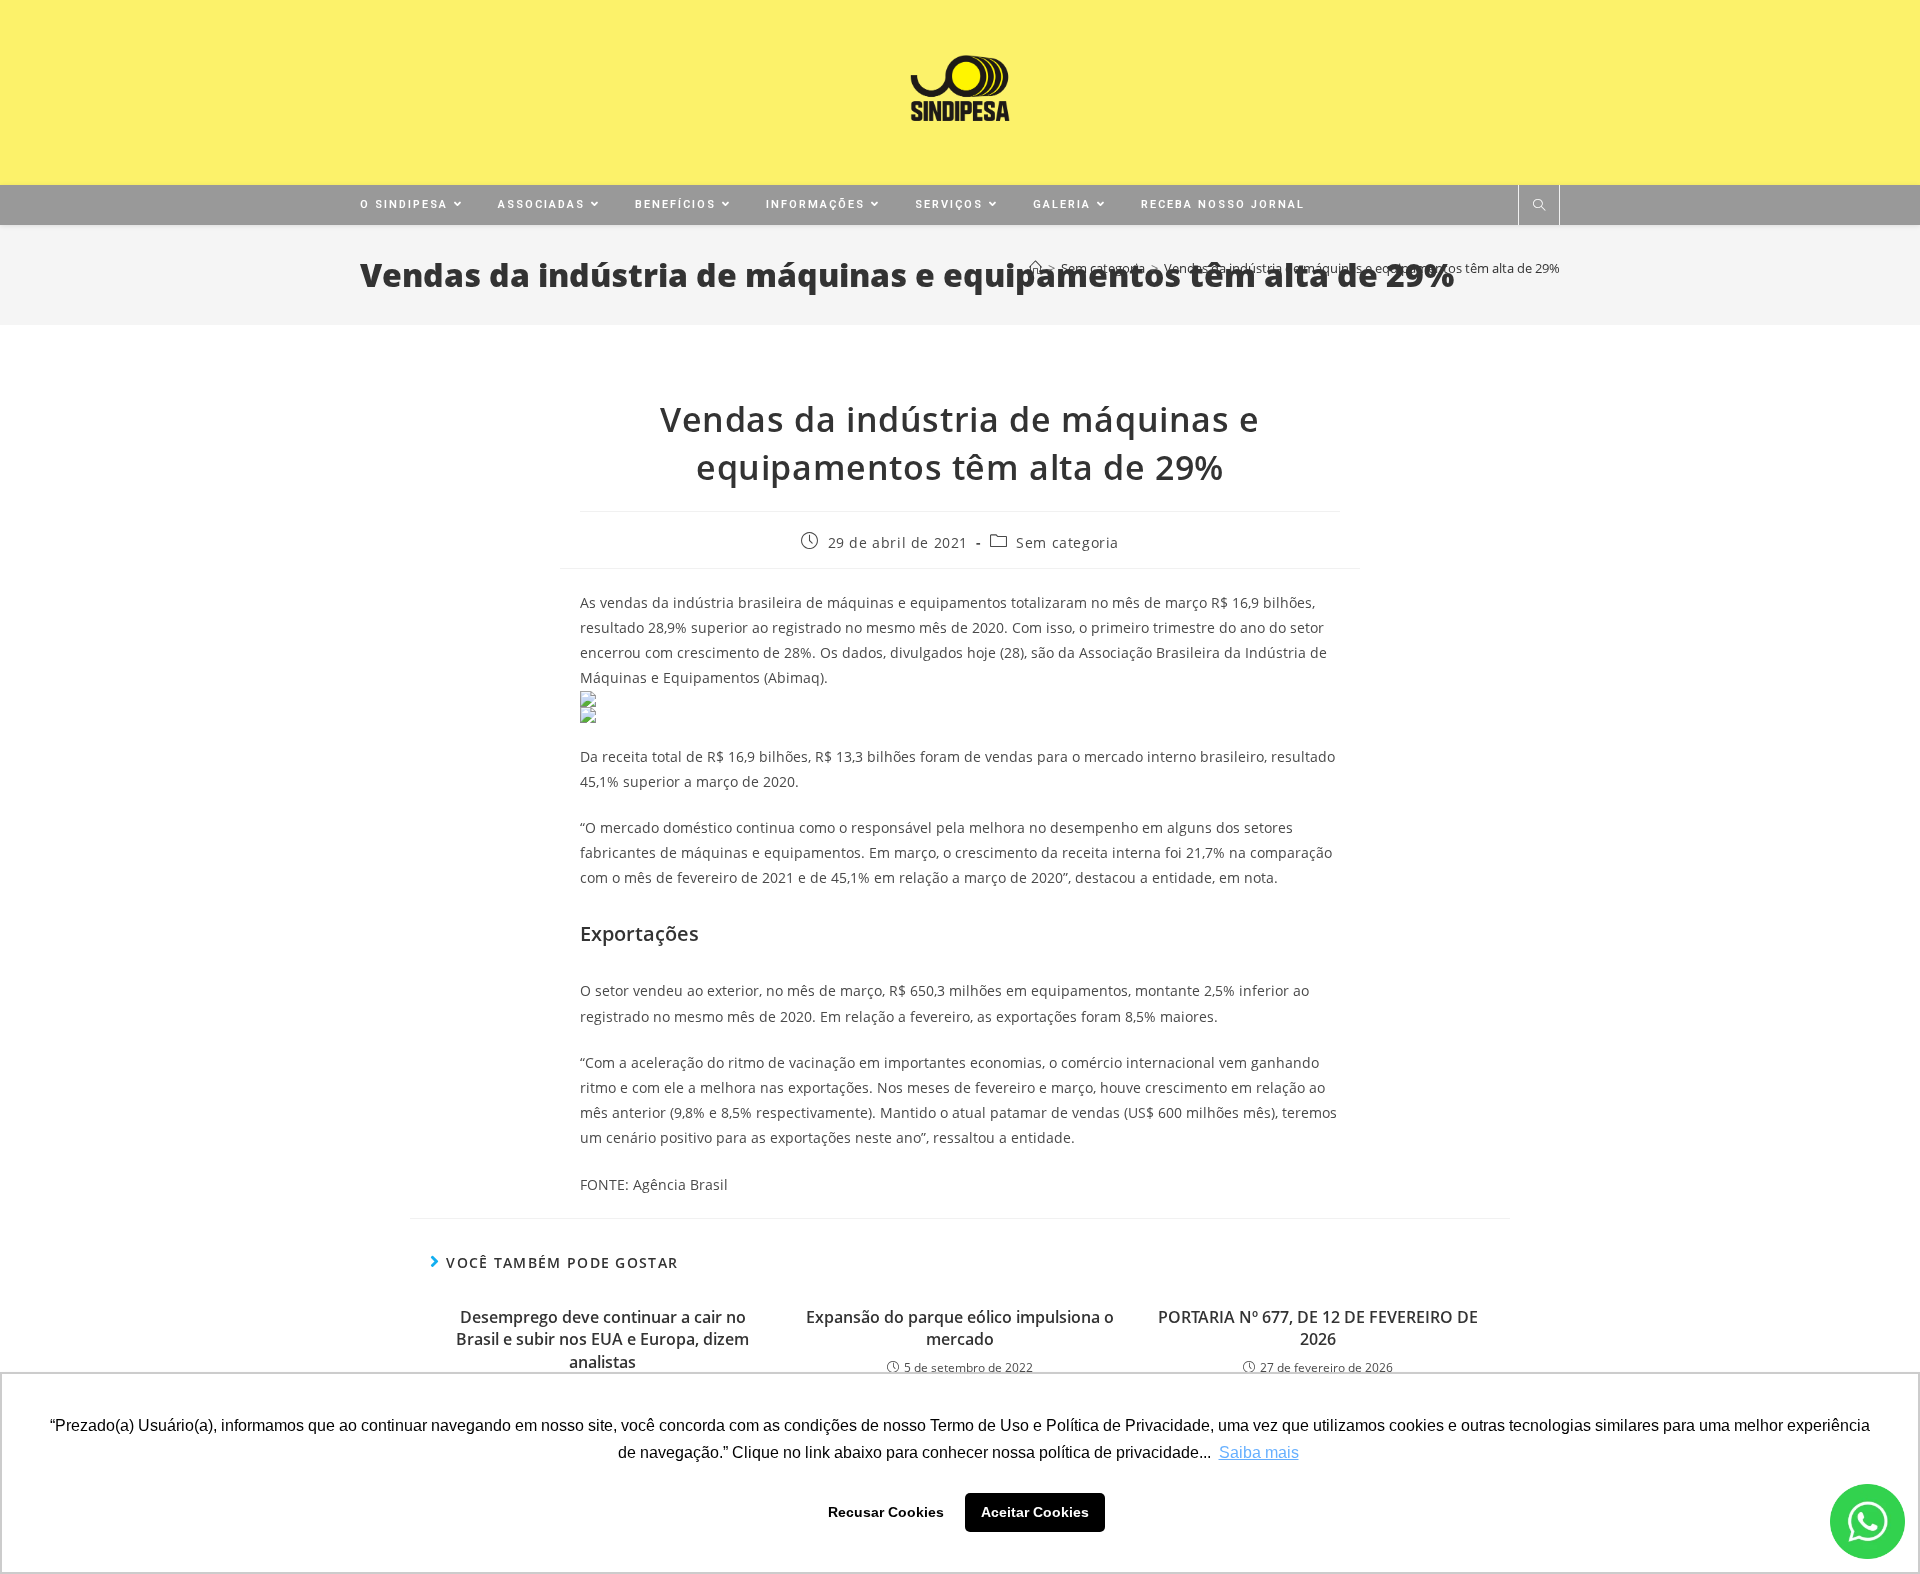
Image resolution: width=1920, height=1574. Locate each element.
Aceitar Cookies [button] (1035, 1512)
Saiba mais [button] (1259, 1452)
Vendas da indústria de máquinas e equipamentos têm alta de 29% (1362, 268)
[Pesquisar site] (1539, 206)
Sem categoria (1067, 542)
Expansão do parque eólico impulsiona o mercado (960, 1328)
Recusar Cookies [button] (886, 1512)
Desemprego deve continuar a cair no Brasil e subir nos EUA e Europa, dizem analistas (602, 1339)
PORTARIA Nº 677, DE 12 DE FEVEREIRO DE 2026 (1318, 1328)
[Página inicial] (1035, 268)
